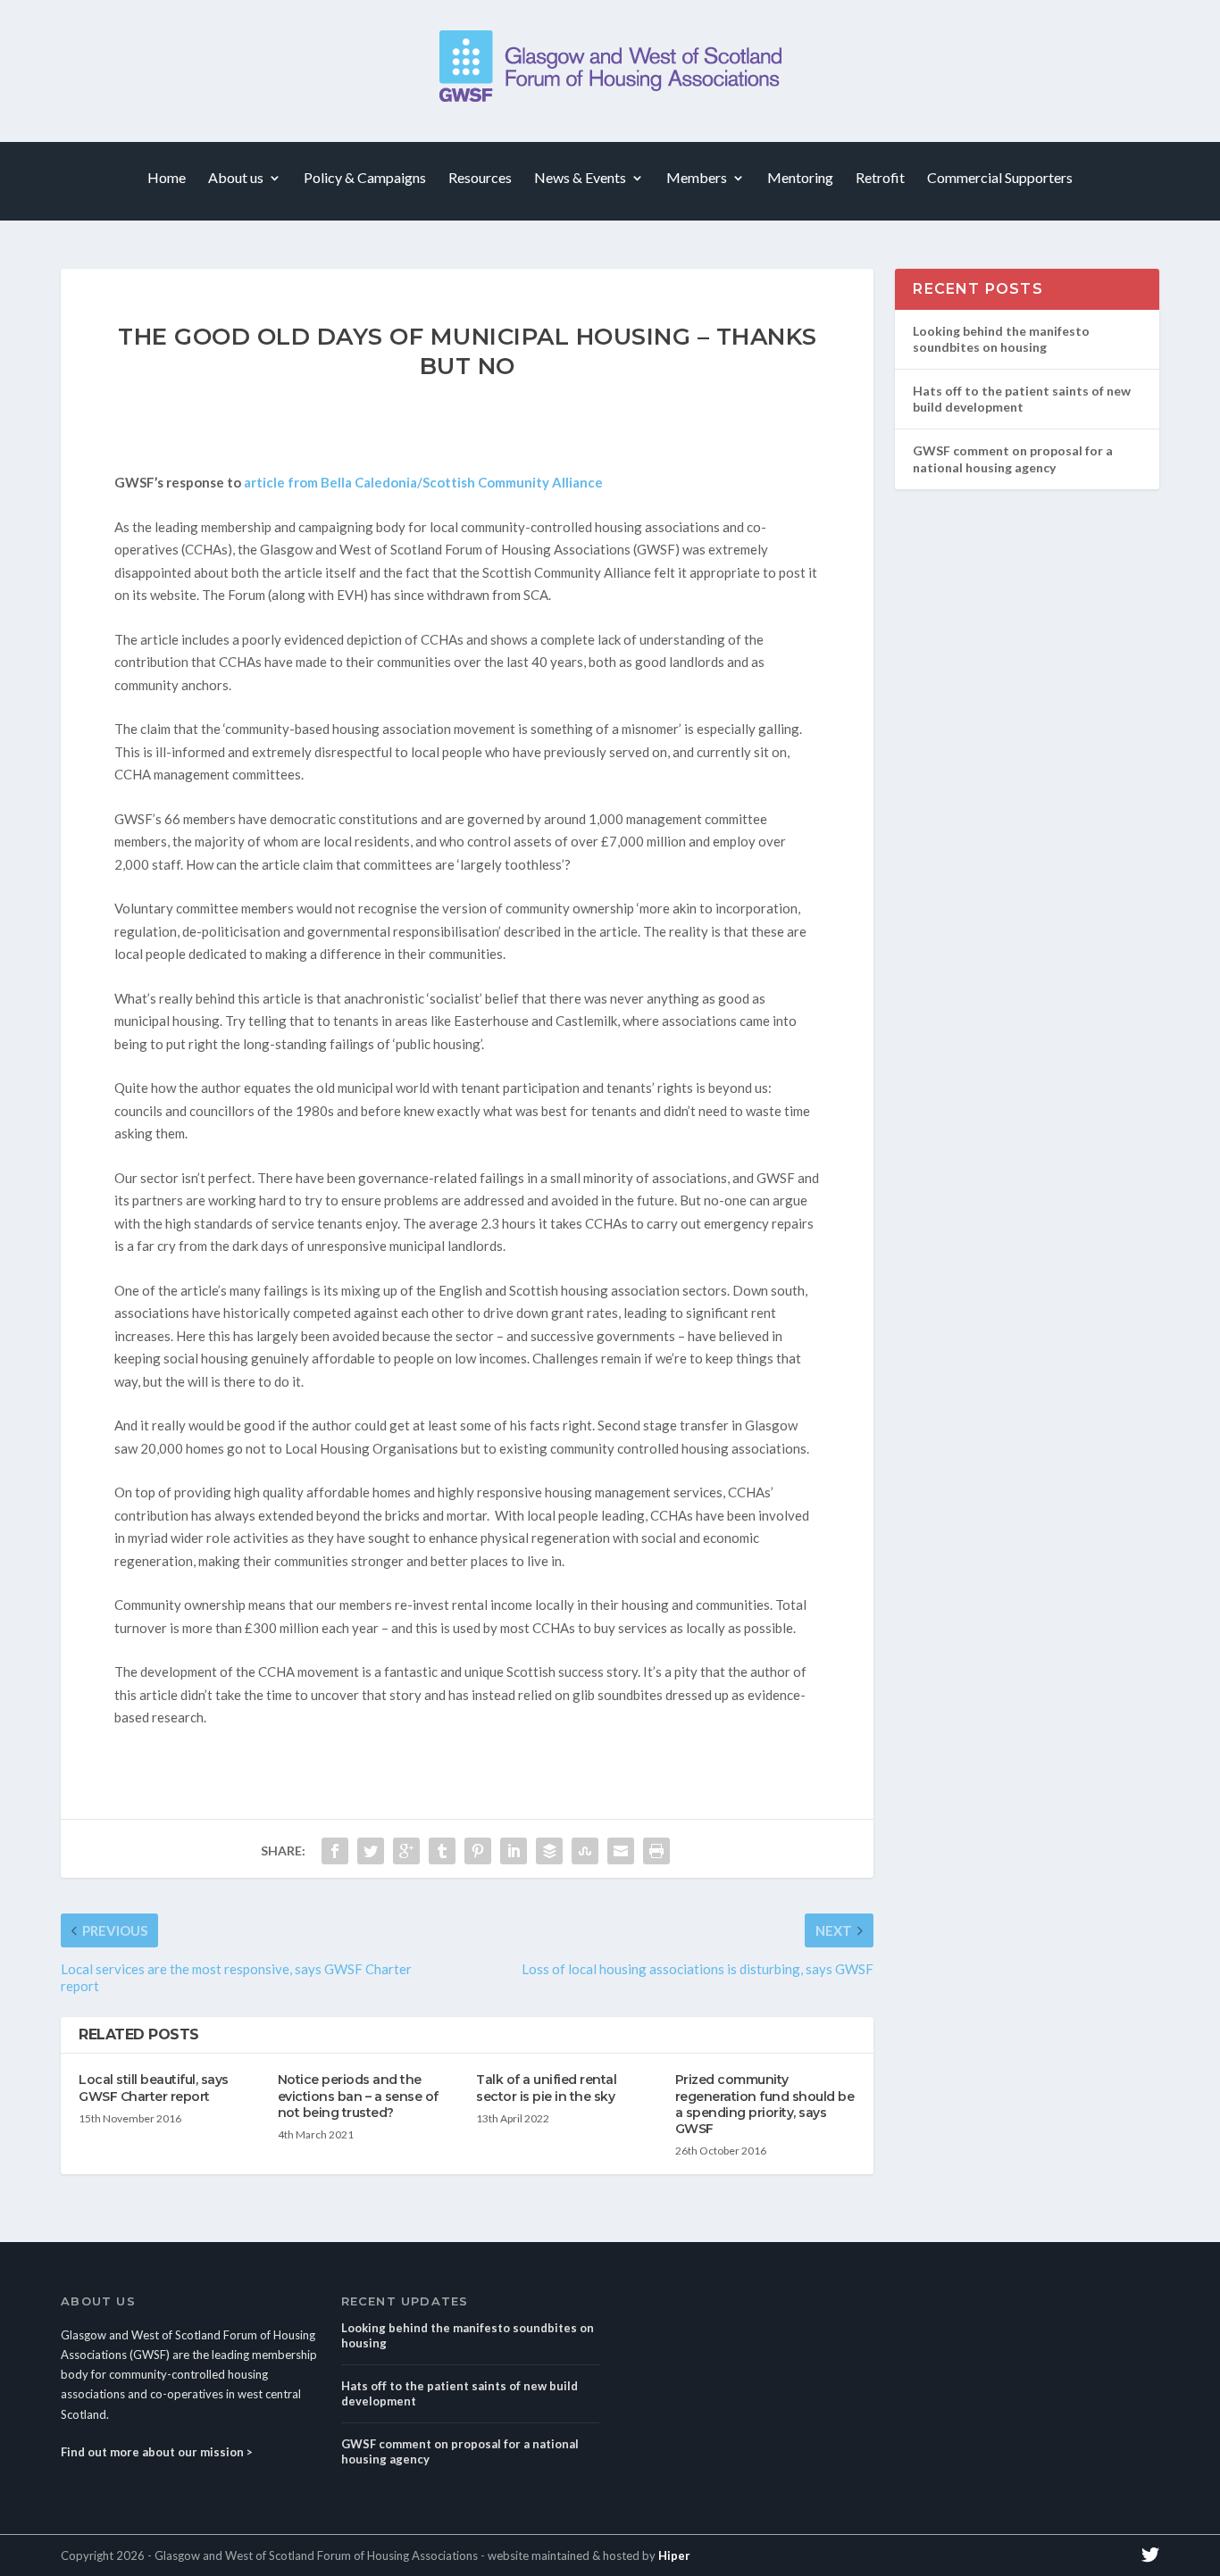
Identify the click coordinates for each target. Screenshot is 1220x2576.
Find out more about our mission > (157, 2452)
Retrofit (880, 178)
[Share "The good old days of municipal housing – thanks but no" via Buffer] (549, 1851)
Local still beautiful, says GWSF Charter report (154, 2088)
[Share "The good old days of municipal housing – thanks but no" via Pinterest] (478, 1851)
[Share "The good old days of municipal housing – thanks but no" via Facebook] (335, 1851)
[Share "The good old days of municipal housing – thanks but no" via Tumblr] (442, 1851)
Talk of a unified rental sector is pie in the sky (546, 2088)
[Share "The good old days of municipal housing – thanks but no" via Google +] (406, 1851)
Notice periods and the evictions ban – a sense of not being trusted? (358, 2096)
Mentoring (800, 178)
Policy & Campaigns (365, 178)
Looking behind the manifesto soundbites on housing (1001, 339)
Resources (480, 178)
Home (167, 178)
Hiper (674, 2555)
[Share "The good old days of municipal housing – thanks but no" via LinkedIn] (514, 1851)
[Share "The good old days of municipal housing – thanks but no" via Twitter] (371, 1851)
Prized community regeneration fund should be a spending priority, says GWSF (765, 2104)
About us (236, 178)
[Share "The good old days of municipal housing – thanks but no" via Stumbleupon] (585, 1851)
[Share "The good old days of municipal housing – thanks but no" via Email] (621, 1851)
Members (697, 178)
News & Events (580, 178)
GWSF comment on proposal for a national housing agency (1013, 459)
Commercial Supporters (1000, 178)
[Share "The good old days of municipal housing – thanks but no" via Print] (656, 1851)
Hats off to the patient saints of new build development (1022, 399)
